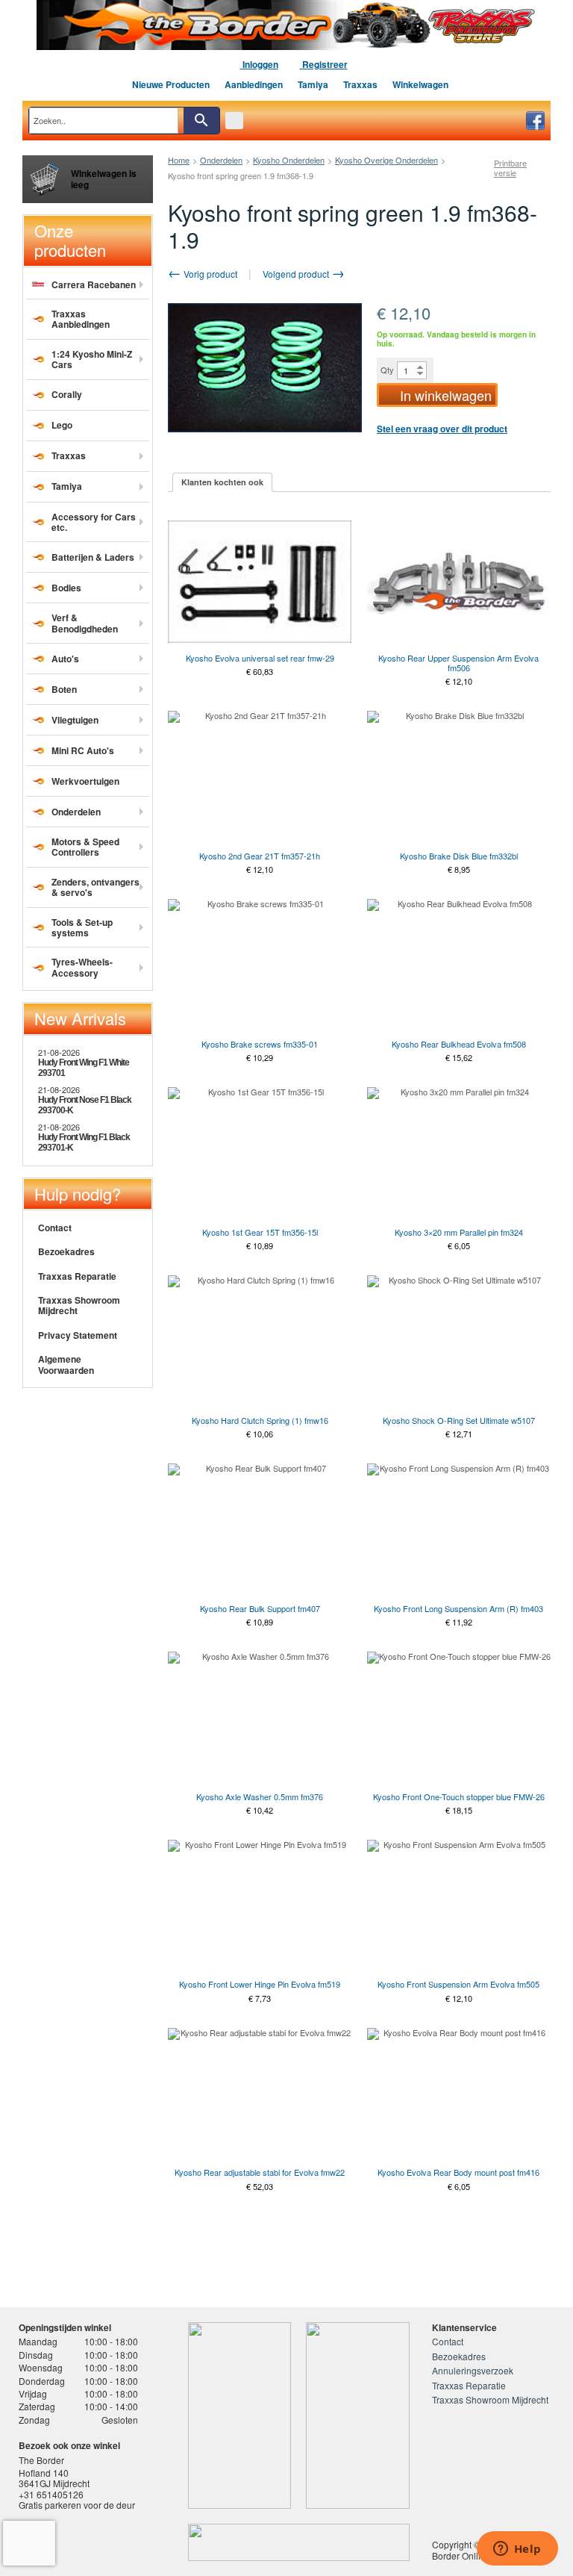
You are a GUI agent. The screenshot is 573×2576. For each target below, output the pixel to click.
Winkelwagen (420, 84)
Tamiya (313, 84)
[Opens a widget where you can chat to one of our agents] (517, 2550)
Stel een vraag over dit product (442, 429)
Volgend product (297, 274)
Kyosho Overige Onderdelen (386, 160)
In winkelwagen (446, 395)
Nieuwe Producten (171, 84)
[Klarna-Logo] (132, 2542)
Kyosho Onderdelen (289, 160)
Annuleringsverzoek (473, 2370)
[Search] (201, 121)
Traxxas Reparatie (77, 1276)
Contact (55, 1228)
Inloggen (259, 64)
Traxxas (360, 84)
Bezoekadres (66, 1251)
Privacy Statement (78, 1335)
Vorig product (209, 274)
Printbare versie (510, 168)
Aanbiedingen (254, 84)
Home (179, 160)
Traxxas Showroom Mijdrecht (79, 1305)
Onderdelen (221, 160)
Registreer (324, 64)
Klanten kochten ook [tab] (222, 482)
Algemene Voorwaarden (66, 1364)
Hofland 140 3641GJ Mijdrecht (54, 2478)
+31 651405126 (51, 2494)
